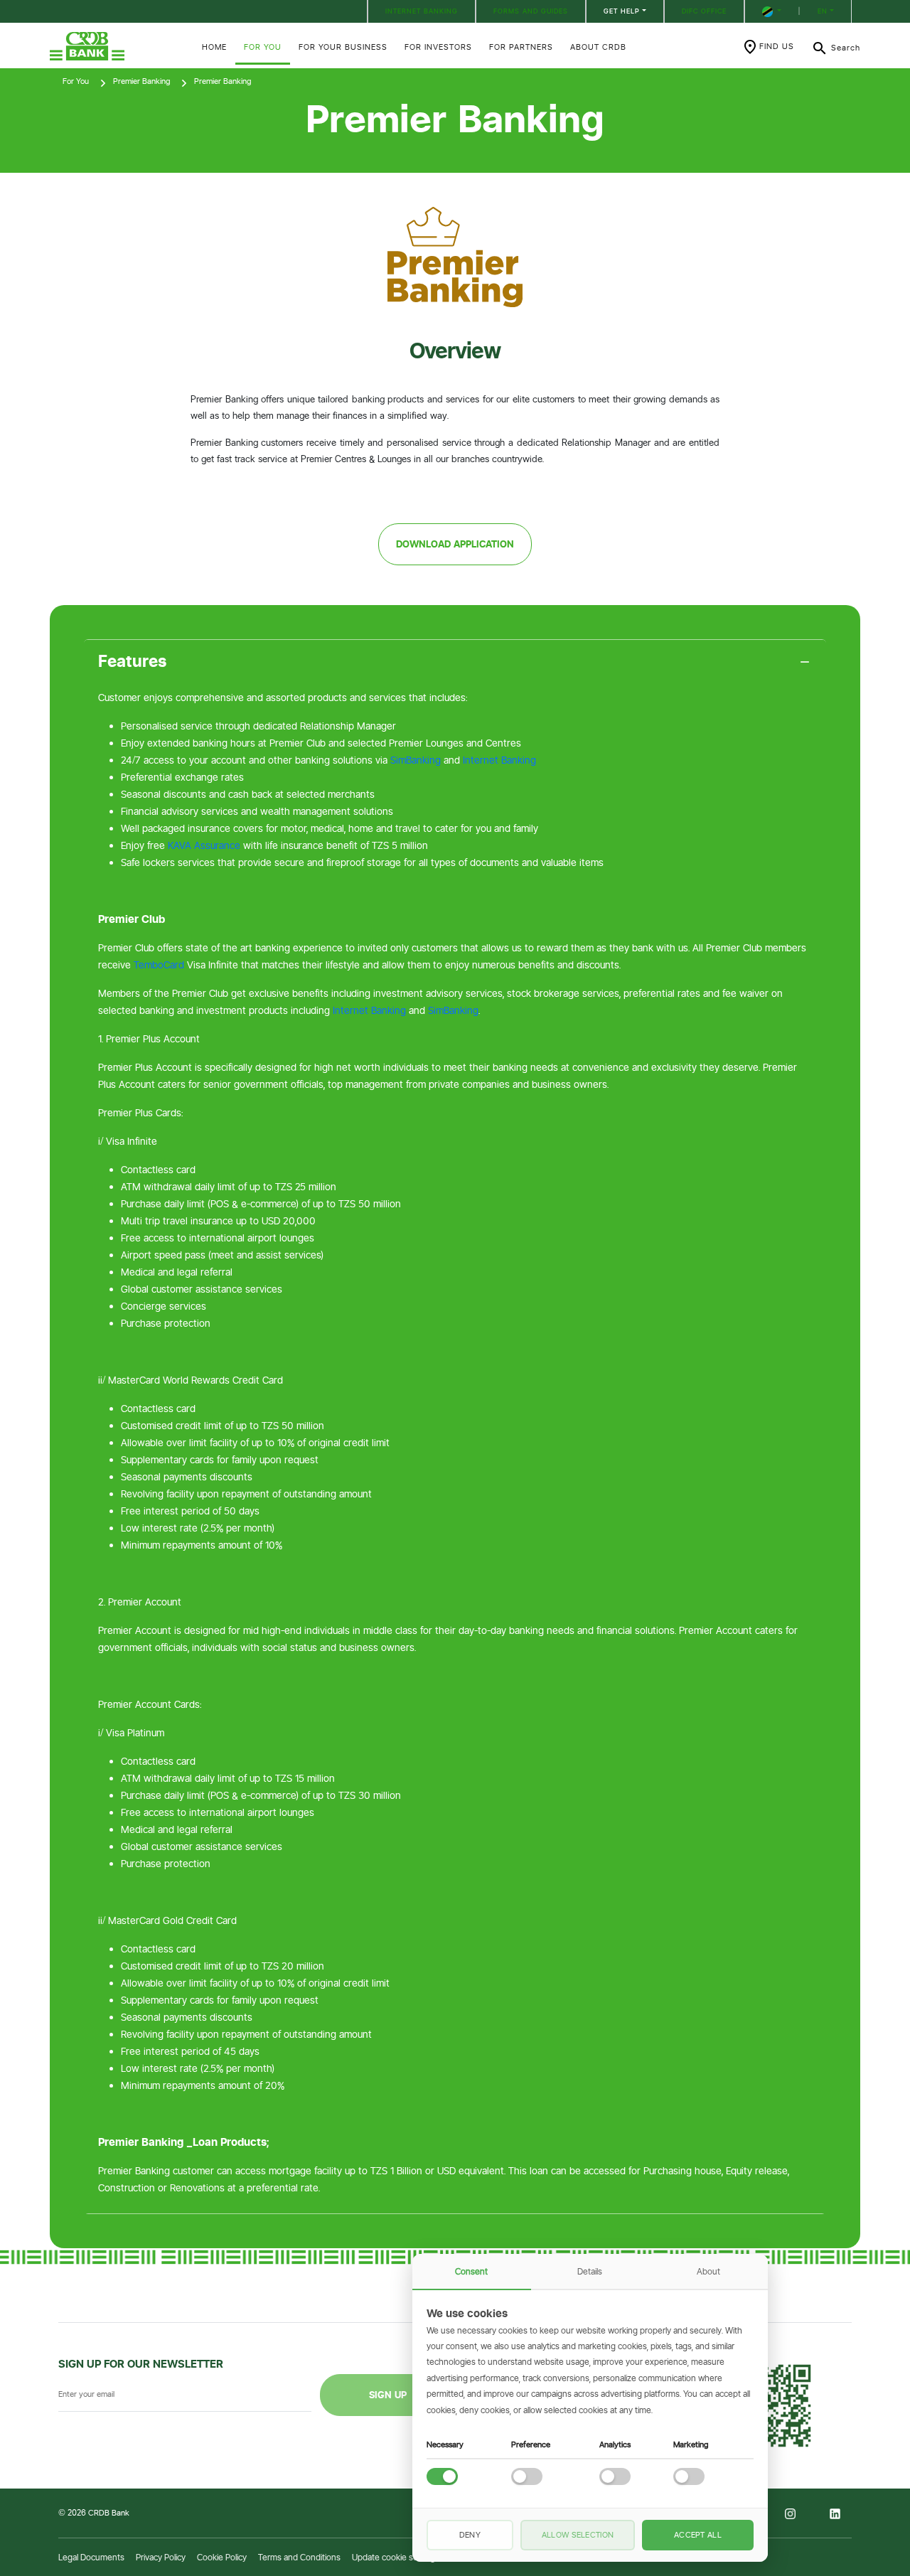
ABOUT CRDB (598, 47)
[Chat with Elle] (832, 2498)
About (708, 2271)
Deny (470, 2535)
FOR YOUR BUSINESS (343, 47)
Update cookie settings (396, 2557)
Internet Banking (499, 760)
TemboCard (159, 965)
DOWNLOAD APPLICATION (455, 544)
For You (76, 81)
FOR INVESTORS (438, 47)
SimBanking (416, 760)
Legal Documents (91, 2557)
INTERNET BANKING (422, 11)
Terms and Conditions (299, 2557)
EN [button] (823, 11)
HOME (214, 47)
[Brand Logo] (117, 46)
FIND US (777, 46)
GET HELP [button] (622, 11)
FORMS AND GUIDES (531, 11)
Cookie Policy (222, 2557)
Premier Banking (141, 81)
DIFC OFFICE (704, 11)
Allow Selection (578, 2535)
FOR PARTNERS (521, 47)
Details (590, 2271)
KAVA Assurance (204, 845)
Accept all (698, 2535)
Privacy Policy (161, 2557)
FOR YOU (263, 47)
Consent (471, 2271)
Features (133, 661)
